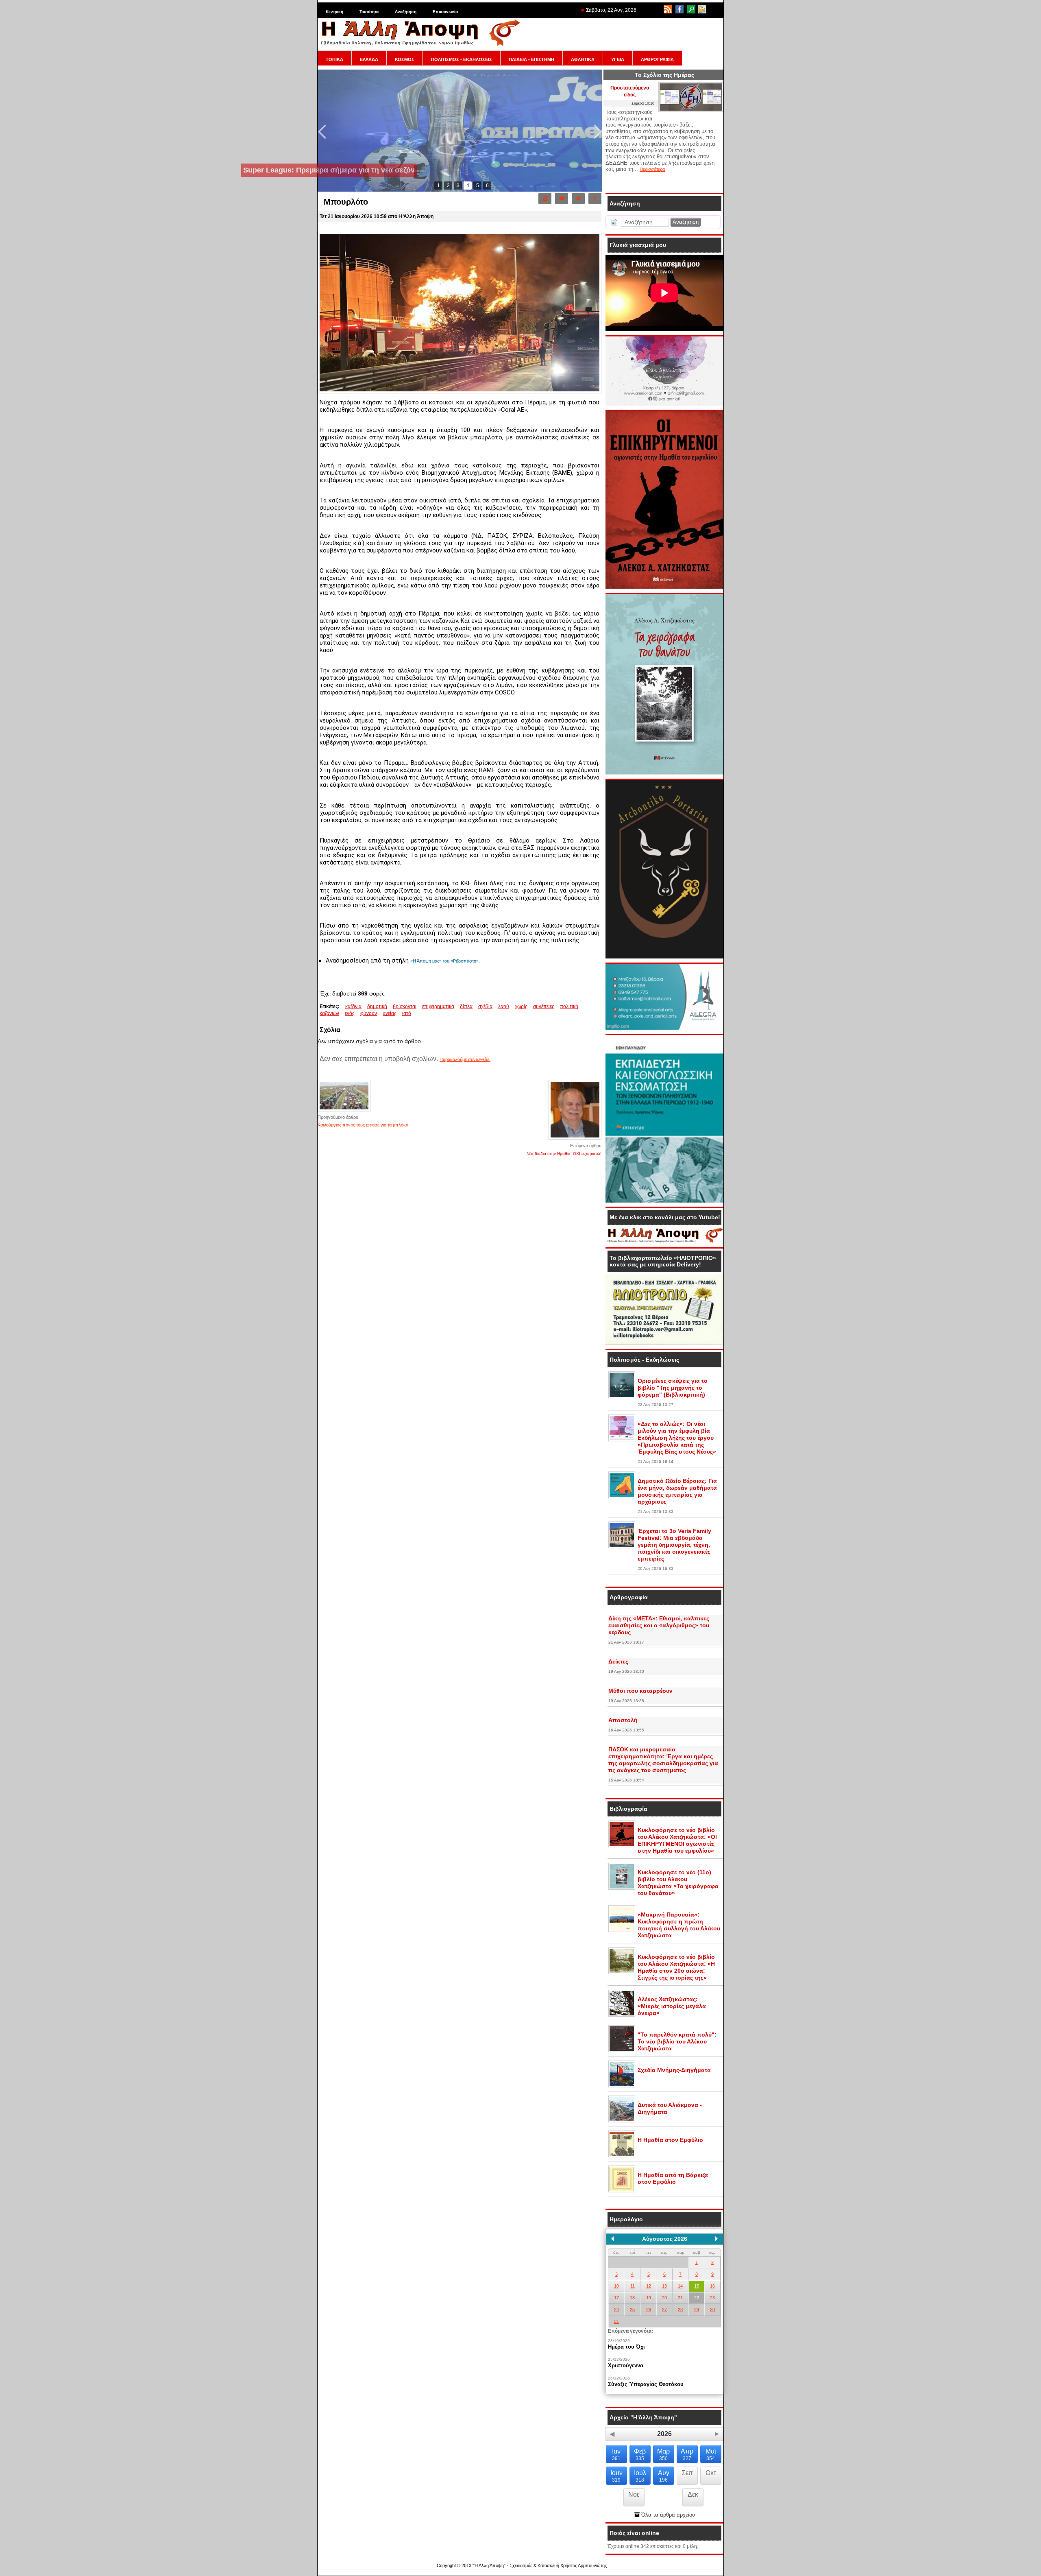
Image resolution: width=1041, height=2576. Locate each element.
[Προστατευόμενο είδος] (691, 110)
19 (649, 2298)
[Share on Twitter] (578, 199)
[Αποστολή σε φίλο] (562, 199)
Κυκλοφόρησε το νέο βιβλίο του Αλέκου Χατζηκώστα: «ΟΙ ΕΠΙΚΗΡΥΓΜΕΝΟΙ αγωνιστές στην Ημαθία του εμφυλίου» (677, 1840)
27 (664, 2310)
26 (649, 2310)
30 (712, 2310)
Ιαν (616, 2455)
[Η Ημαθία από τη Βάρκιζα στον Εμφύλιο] (622, 2191)
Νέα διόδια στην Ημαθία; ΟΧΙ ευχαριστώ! (564, 1154)
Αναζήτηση (406, 12)
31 (616, 2321)
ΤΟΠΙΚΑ (334, 59)
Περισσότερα (652, 169)
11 (633, 2286)
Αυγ (664, 2476)
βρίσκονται (405, 1006)
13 (664, 2286)
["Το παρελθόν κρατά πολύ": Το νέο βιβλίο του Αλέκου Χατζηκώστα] (622, 2050)
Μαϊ (711, 2455)
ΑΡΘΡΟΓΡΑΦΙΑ (657, 59)
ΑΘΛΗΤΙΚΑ (583, 59)
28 (680, 2310)
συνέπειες (544, 1006)
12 (649, 2286)
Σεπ (687, 2473)
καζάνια (353, 1006)
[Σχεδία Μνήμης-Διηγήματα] (622, 2086)
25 (632, 2310)
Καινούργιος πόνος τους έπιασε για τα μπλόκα (363, 1125)
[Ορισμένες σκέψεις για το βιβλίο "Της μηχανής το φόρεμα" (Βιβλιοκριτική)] (622, 1397)
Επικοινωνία (445, 12)
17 (616, 2298)
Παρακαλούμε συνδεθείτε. (465, 1059)
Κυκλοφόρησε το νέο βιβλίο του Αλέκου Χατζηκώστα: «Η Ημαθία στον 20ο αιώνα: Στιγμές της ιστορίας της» (676, 1967)
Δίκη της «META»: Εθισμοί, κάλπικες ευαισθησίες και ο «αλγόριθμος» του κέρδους (659, 1625)
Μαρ (663, 2455)
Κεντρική (334, 12)
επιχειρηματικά (438, 1006)
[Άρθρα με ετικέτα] (417, 1013)
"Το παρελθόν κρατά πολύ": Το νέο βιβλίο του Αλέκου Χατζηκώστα (677, 2041)
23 (712, 2298)
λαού (504, 1006)
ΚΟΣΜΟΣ (405, 59)
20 (664, 2298)
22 (697, 2298)
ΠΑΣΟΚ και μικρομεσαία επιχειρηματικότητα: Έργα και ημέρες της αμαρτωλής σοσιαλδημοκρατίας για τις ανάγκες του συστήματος (663, 1760)
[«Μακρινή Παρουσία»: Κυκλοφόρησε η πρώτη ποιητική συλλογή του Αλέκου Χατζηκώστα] (622, 1930)
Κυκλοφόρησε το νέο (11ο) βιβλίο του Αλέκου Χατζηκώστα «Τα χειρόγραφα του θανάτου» (678, 1883)
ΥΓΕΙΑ (618, 59)
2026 (664, 2434)
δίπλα (466, 1006)
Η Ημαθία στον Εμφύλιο (670, 2140)
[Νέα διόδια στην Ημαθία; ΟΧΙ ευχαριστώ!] (575, 1139)
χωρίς (521, 1006)
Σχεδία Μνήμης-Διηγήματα (674, 2070)
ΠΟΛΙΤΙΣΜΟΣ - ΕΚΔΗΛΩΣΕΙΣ (462, 59)
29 (697, 2310)
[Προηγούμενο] (612, 2239)
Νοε (634, 2494)
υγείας (390, 1013)
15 (697, 2286)
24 (616, 2310)
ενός (350, 1013)
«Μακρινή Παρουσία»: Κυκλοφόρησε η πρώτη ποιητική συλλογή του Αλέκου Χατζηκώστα (679, 1925)
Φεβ (640, 2455)
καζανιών (329, 1013)
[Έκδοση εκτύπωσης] (545, 199)
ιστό (407, 1013)
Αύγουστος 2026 (665, 2239)
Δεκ (693, 2494)
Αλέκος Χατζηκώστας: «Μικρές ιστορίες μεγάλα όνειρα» (672, 2006)
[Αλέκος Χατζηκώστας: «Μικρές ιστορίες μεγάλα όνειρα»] (622, 2015)
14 (680, 2286)
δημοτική (377, 1006)
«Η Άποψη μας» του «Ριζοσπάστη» (444, 961)
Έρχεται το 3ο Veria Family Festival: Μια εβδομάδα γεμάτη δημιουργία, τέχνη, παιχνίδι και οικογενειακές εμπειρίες (674, 1545)
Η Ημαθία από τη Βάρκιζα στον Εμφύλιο (673, 2178)
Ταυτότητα (369, 12)
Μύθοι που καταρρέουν (640, 1691)
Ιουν (616, 2476)
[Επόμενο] (717, 2239)
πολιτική (569, 1006)
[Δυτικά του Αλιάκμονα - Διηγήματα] (622, 2121)
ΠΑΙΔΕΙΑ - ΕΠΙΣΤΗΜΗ (531, 59)
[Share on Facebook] (595, 199)
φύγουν (369, 1013)
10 (616, 2286)
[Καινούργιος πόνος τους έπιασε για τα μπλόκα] (344, 1111)
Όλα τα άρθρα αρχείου (667, 2515)
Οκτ (711, 2473)
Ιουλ (640, 2476)
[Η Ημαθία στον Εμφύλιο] (622, 2156)
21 (680, 2298)
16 (712, 2286)
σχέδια (485, 1006)
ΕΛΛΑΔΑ (369, 59)
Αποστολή (623, 1720)
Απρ (687, 2455)
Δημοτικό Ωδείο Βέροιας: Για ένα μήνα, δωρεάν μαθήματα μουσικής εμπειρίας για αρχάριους (677, 1491)
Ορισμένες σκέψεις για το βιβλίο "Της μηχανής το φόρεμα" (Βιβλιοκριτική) (673, 1388)
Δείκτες (618, 1661)
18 (632, 2298)
